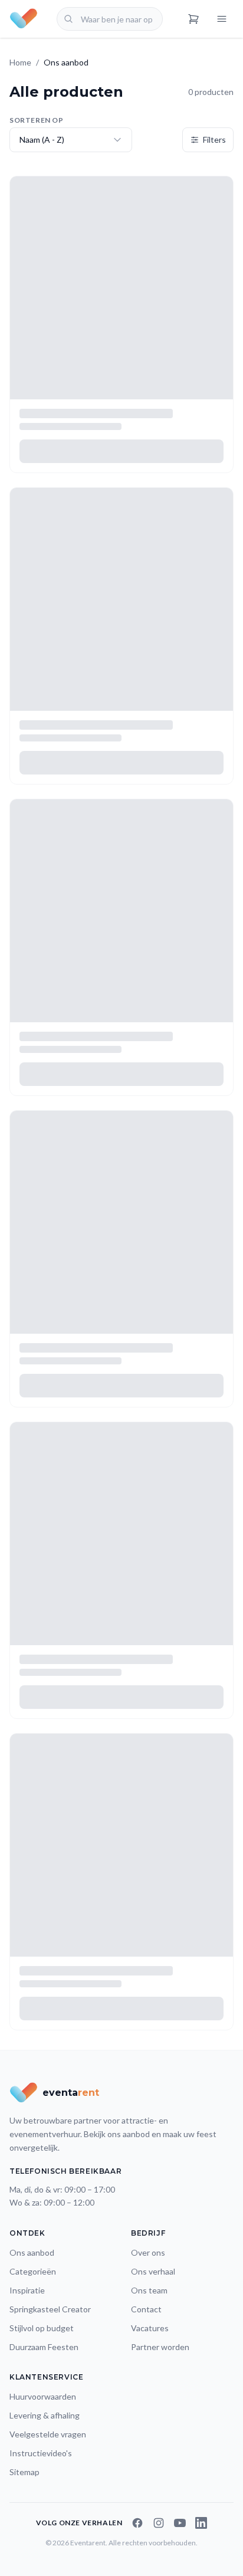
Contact (146, 2309)
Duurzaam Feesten (44, 2347)
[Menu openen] (222, 19)
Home (20, 62)
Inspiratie (27, 2290)
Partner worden (160, 2347)
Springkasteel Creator (50, 2309)
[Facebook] (137, 2523)
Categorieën (33, 2271)
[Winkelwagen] (193, 19)
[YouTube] (180, 2523)
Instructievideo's (41, 2453)
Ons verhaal (153, 2271)
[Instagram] (159, 2523)
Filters (214, 140)
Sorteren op (37, 120)
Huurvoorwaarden (43, 2396)
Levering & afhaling (45, 2415)
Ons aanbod (32, 2252)
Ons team (149, 2290)
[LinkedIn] (201, 2523)
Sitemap (24, 2472)
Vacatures (150, 2328)
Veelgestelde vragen (48, 2434)
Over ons (148, 2252)
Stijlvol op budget (42, 2328)
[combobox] (110, 19)
